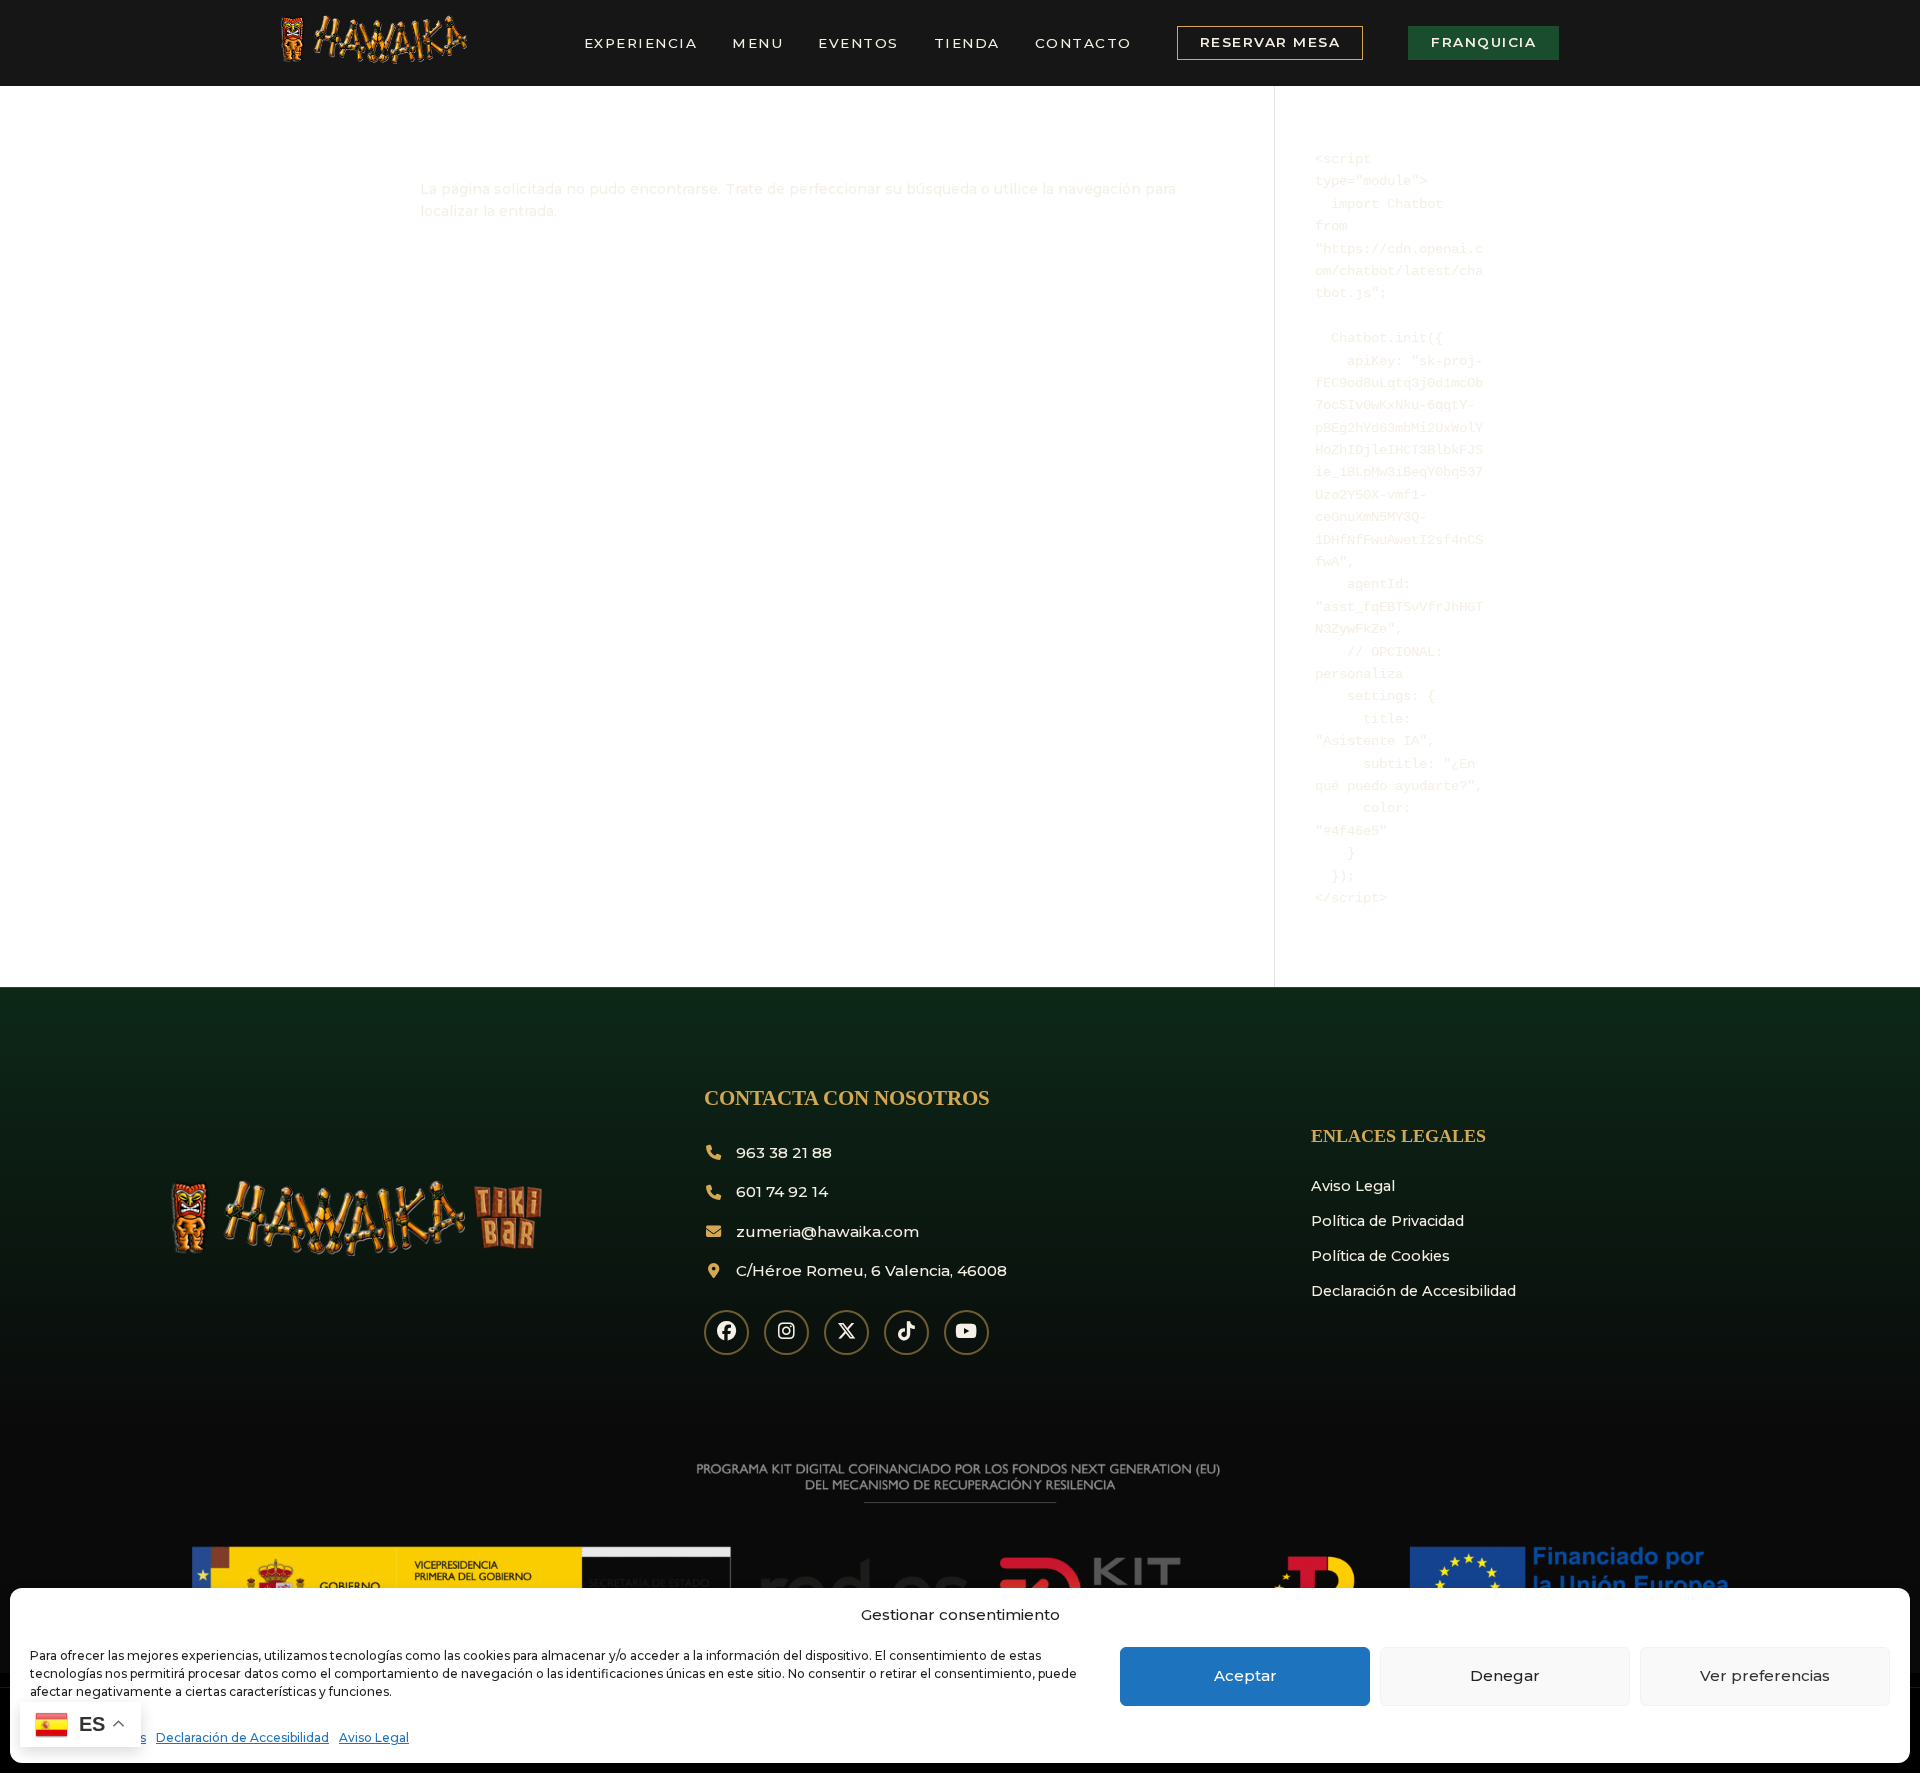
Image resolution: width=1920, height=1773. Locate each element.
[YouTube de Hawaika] (966, 1332)
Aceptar (1245, 1675)
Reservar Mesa (1270, 42)
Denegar (1505, 1675)
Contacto (1083, 43)
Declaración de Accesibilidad (242, 1737)
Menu (757, 43)
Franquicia (1483, 42)
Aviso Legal (374, 1737)
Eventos (858, 43)
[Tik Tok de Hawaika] (906, 1332)
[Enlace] (371, 60)
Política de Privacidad (1387, 1221)
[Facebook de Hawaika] (726, 1332)
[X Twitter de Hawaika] (846, 1332)
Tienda (967, 43)
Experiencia (641, 43)
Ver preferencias (1765, 1675)
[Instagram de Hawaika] (786, 1332)
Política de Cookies (1380, 1256)
